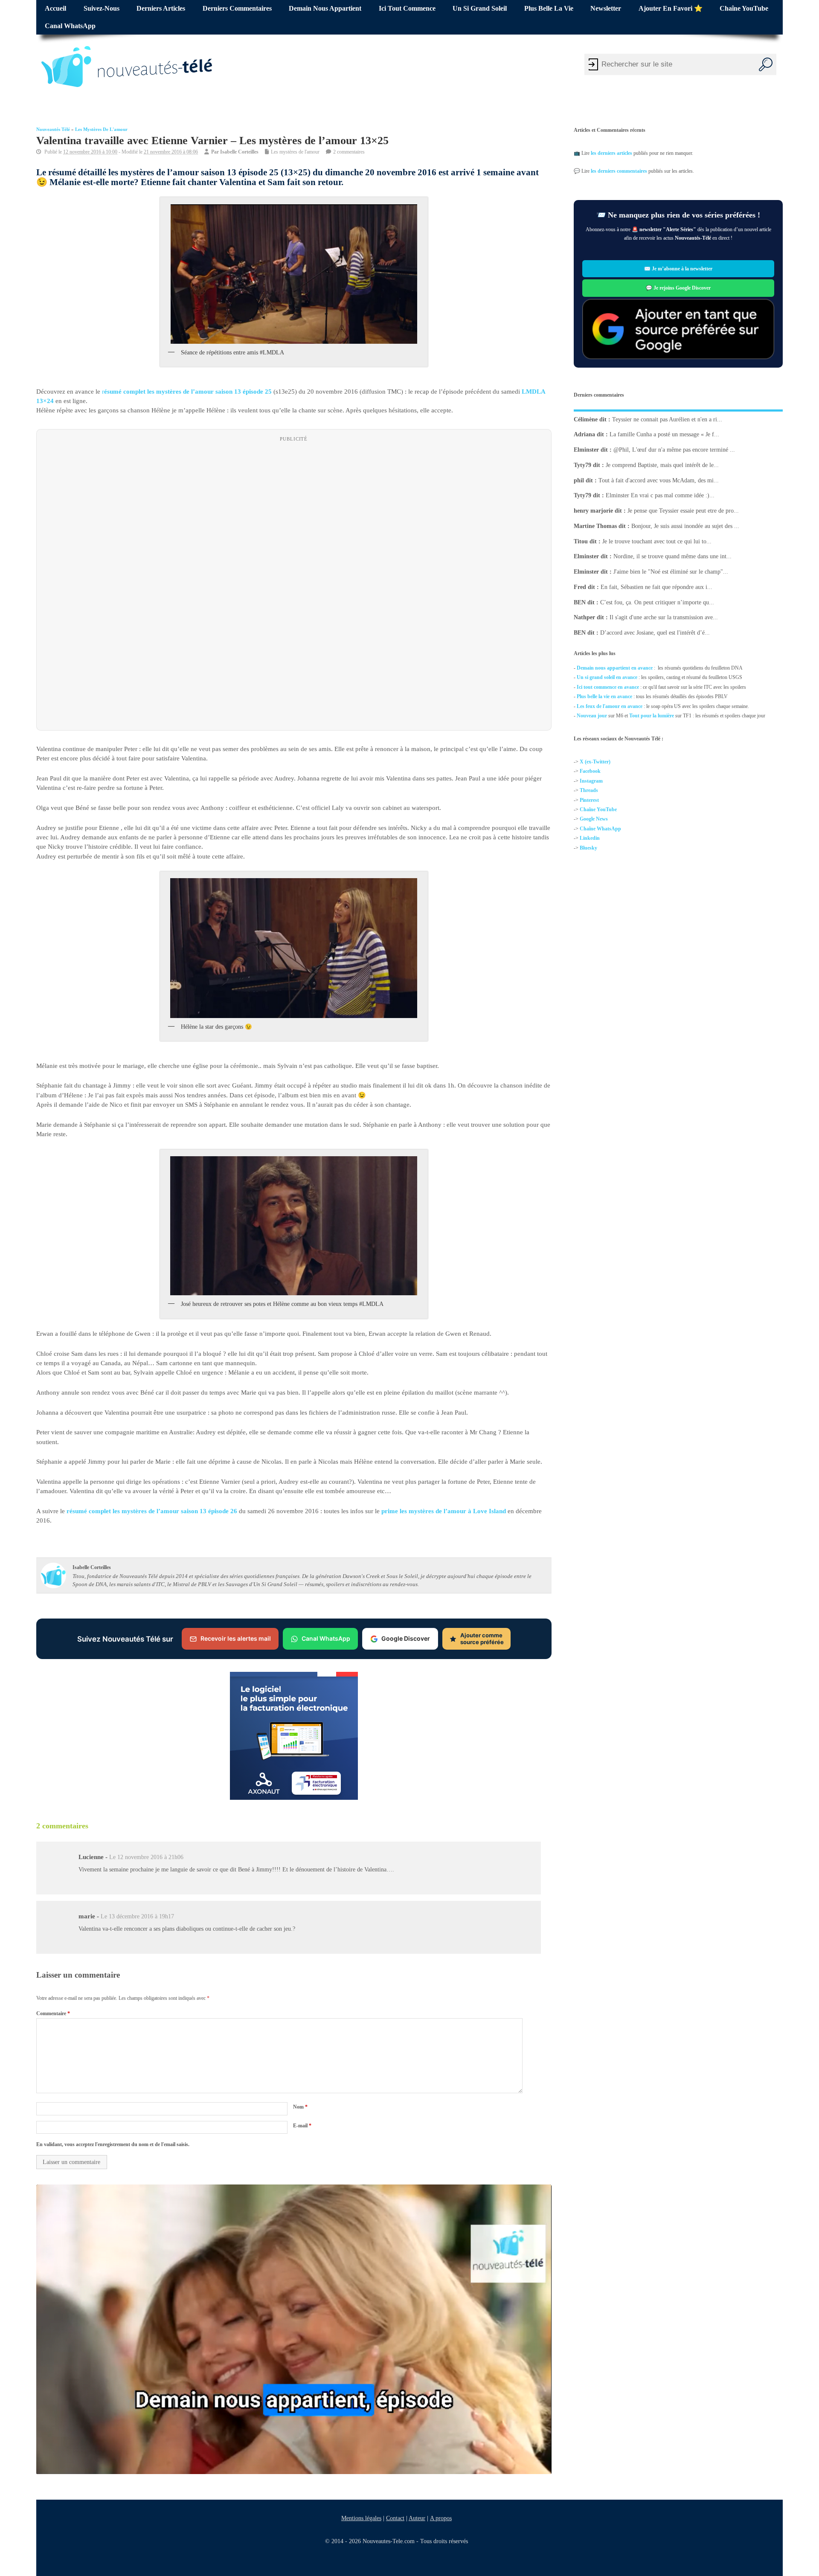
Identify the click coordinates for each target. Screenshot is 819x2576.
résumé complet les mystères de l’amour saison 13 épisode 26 (152, 1511)
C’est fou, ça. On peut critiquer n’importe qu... (657, 602)
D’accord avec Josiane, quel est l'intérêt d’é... (655, 633)
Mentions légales (361, 2518)
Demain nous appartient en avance (615, 668)
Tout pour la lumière (652, 716)
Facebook (590, 771)
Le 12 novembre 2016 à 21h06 (146, 1857)
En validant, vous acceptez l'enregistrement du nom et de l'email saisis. (113, 2144)
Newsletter (606, 9)
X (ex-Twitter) (595, 762)
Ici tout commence (407, 9)
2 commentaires (349, 152)
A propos (441, 2518)
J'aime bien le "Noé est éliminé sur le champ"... (671, 572)
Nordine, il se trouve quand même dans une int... (672, 556)
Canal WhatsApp (70, 26)
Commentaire (53, 2013)
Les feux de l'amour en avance (610, 706)
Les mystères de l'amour (101, 129)
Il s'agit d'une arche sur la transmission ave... (664, 617)
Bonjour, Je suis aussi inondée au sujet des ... (685, 526)
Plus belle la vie (549, 9)
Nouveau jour (592, 716)
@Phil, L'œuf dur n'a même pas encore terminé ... (674, 450)
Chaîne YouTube (744, 9)
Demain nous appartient (325, 9)
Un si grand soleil (480, 9)
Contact (395, 2518)
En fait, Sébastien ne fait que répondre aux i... (656, 587)
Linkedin (590, 838)
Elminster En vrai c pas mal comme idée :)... (660, 495)
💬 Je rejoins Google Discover (678, 288)
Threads (589, 790)
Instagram (591, 781)
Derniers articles (161, 9)
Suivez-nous (102, 9)
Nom (300, 2107)
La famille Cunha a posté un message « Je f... (664, 434)
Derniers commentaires (237, 9)
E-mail (302, 2126)
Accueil (55, 9)
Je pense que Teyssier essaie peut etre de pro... (683, 511)
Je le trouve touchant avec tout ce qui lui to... (657, 541)
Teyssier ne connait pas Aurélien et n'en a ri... (667, 419)
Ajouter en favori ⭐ (671, 9)
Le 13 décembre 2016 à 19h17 (137, 1916)
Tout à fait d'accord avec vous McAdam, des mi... (659, 480)
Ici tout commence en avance (608, 687)
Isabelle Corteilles (239, 152)
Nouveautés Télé (53, 129)
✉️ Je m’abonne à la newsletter (678, 269)
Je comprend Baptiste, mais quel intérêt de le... (662, 465)
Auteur (417, 2518)
